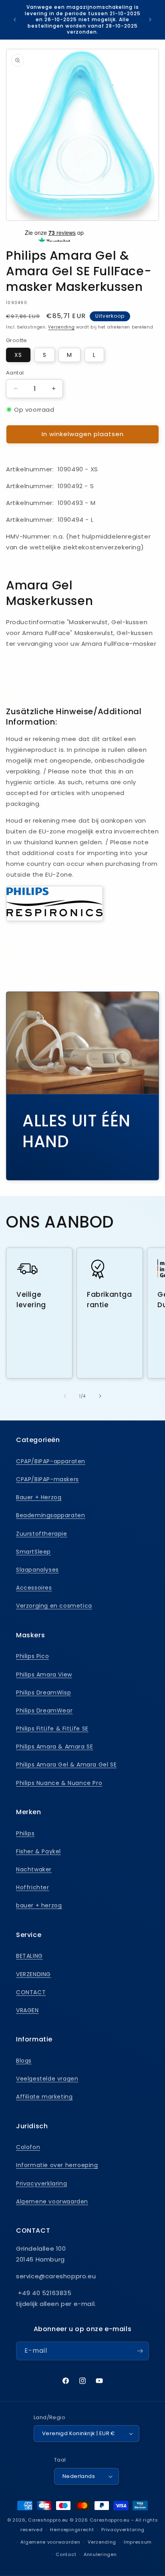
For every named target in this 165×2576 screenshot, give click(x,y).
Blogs (24, 2061)
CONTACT (31, 1992)
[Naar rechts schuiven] (100, 1396)
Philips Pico (32, 1656)
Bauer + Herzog (39, 1497)
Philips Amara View (44, 1675)
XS (18, 355)
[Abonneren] (140, 2351)
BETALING (29, 1956)
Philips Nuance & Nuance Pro (59, 1783)
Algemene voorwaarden (52, 2201)
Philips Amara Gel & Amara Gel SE (66, 1765)
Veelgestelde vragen (47, 2079)
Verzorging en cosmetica (54, 1606)
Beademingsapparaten (50, 1515)
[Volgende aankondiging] (150, 20)
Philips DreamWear (44, 1711)
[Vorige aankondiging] (15, 20)
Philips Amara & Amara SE (54, 1747)
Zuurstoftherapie (42, 1534)
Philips (25, 1833)
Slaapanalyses (37, 1570)
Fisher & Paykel (38, 1851)
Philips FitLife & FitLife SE (52, 1729)
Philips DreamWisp (43, 1693)
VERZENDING (33, 1974)
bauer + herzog (39, 1905)
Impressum (138, 2542)
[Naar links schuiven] (65, 1396)
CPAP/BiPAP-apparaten (51, 1461)
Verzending (61, 327)
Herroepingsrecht (72, 2530)
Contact (66, 2554)
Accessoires (34, 1588)
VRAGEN (27, 2010)
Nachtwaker (34, 1869)
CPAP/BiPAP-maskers (47, 1479)
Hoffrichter (33, 1887)
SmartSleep (33, 1552)
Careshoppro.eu (48, 2520)
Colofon (28, 2147)
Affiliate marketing (44, 2097)
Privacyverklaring (41, 2183)
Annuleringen (100, 2554)
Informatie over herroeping (57, 2165)
